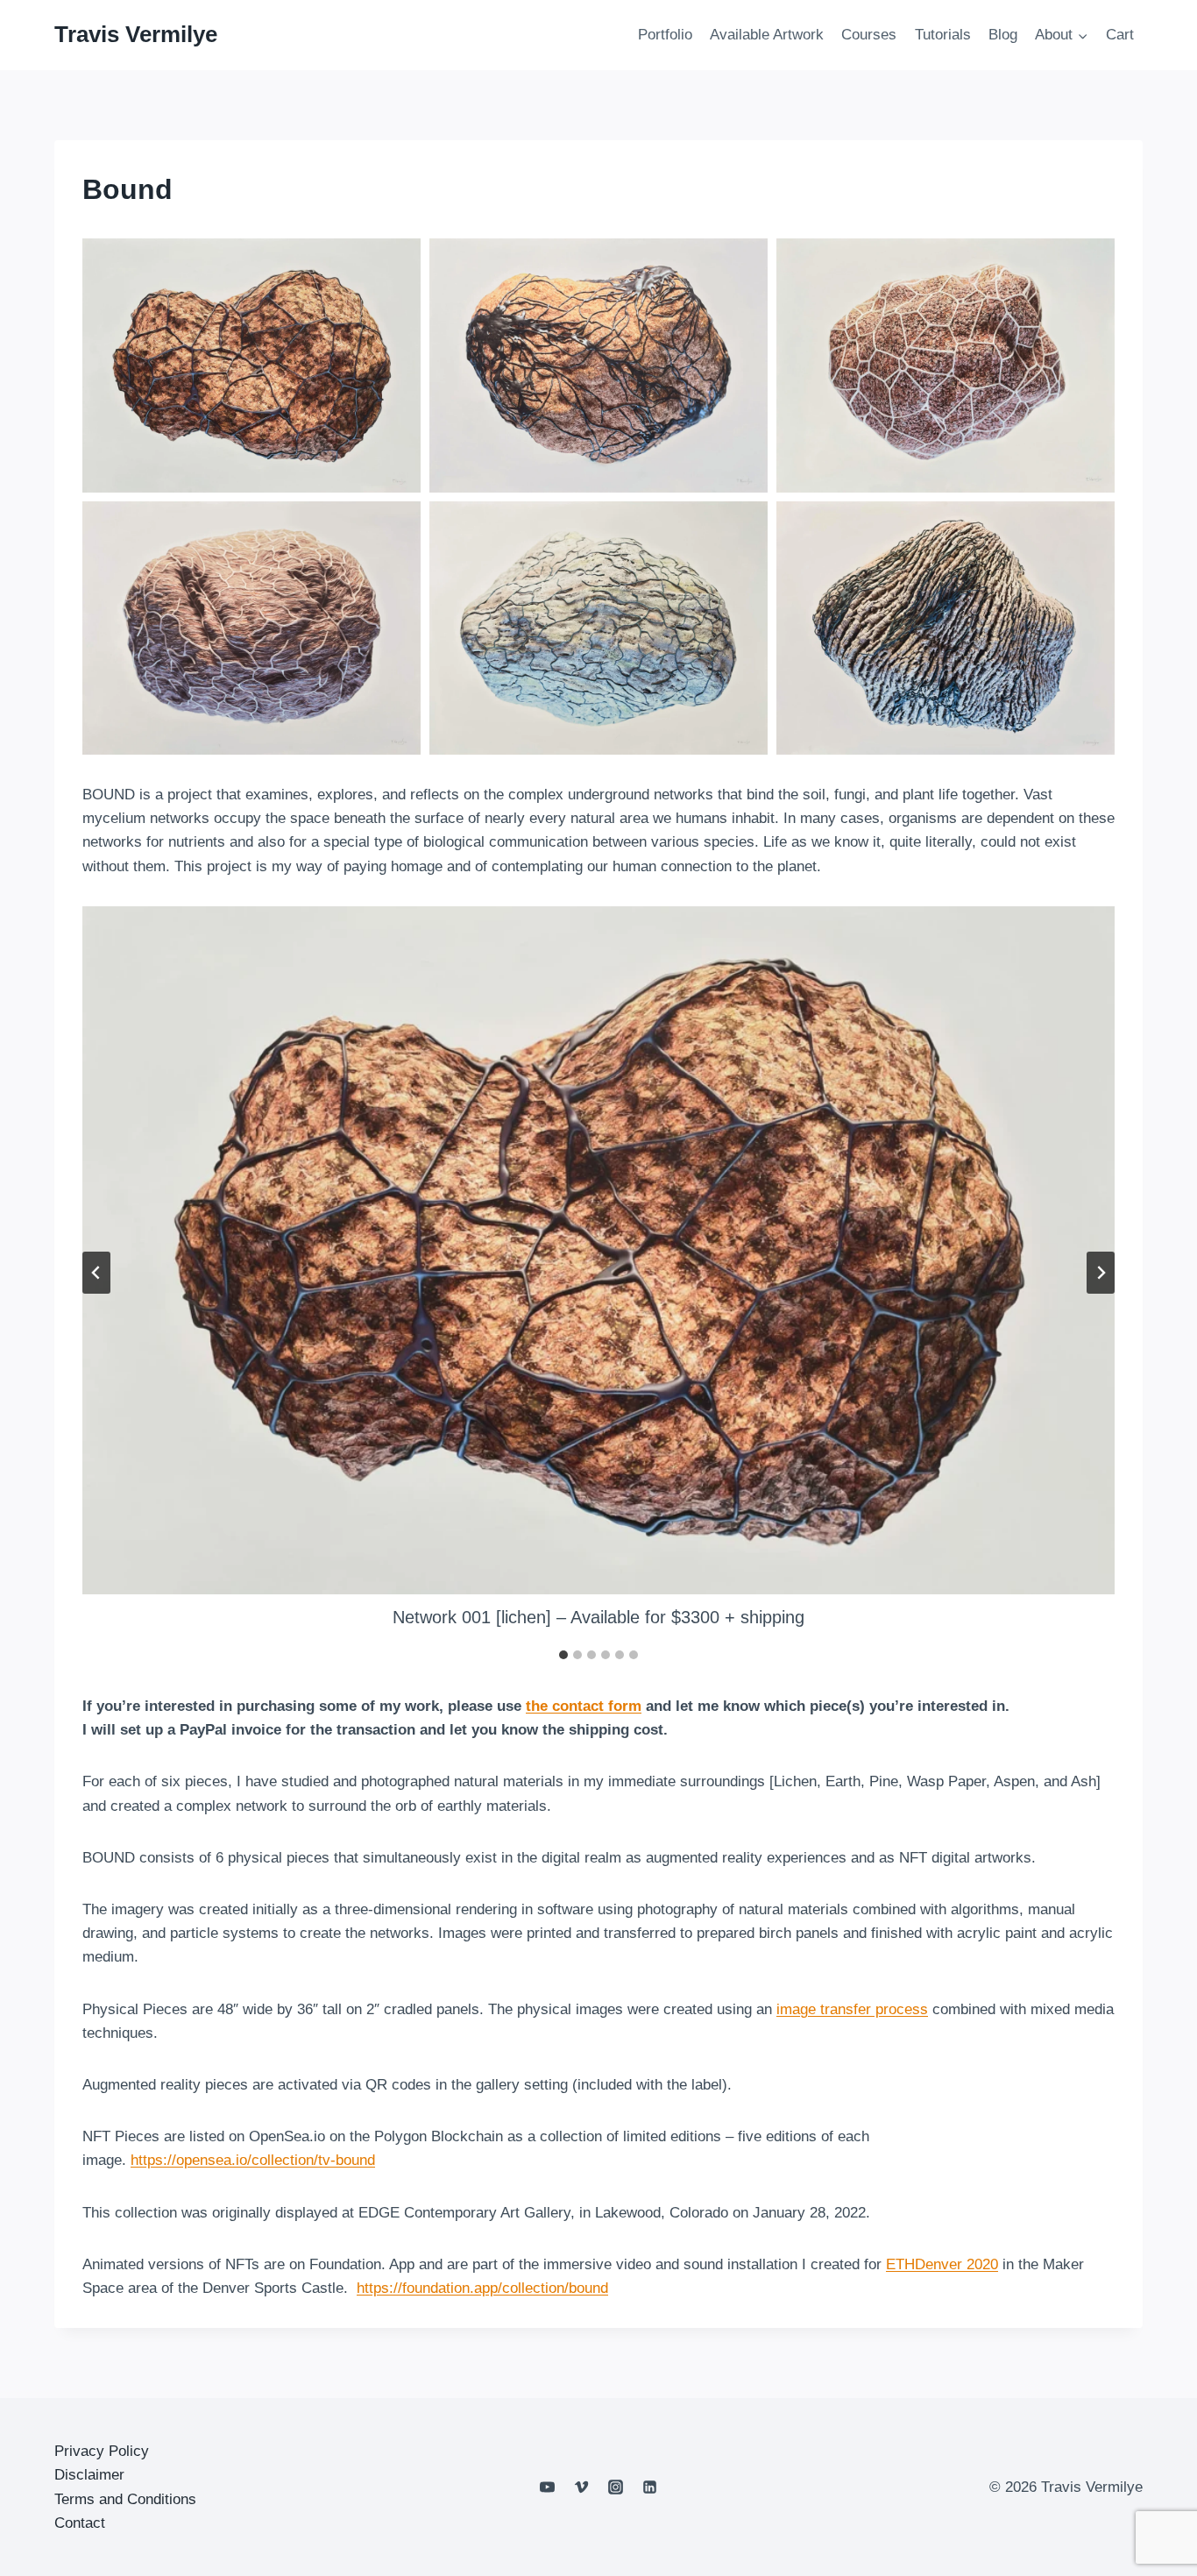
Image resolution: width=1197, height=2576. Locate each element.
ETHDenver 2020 (942, 2264)
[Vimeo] (581, 2487)
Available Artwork (767, 35)
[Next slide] (1101, 1273)
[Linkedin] (650, 2487)
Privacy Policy (102, 2451)
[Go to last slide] (96, 1273)
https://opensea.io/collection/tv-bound (253, 2160)
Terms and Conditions (125, 2499)
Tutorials (943, 35)
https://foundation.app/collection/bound (482, 2288)
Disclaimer (89, 2475)
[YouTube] (547, 2487)
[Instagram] (616, 2487)
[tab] (563, 1655)
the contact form (584, 1706)
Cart (1120, 35)
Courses (869, 35)
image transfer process (852, 2009)
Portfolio (665, 35)
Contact (80, 2523)
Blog (1003, 35)
